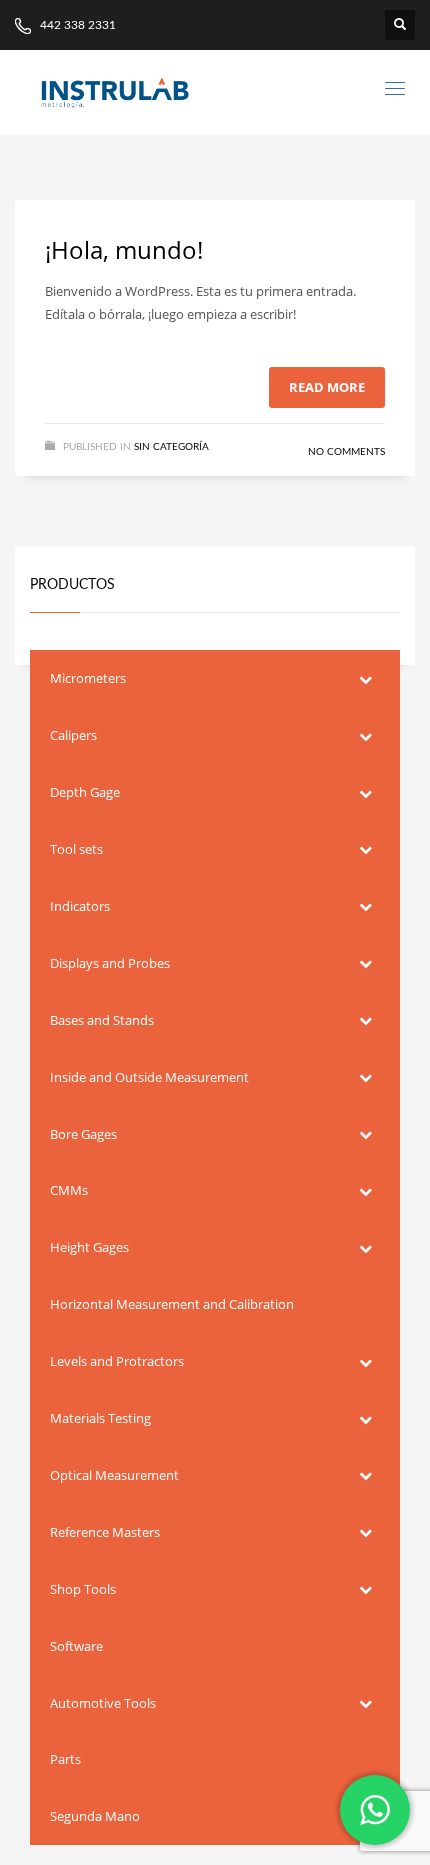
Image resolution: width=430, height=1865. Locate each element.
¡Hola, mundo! (124, 249)
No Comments (346, 452)
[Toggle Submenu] (365, 678)
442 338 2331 (76, 25)
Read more (327, 387)
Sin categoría (171, 447)
